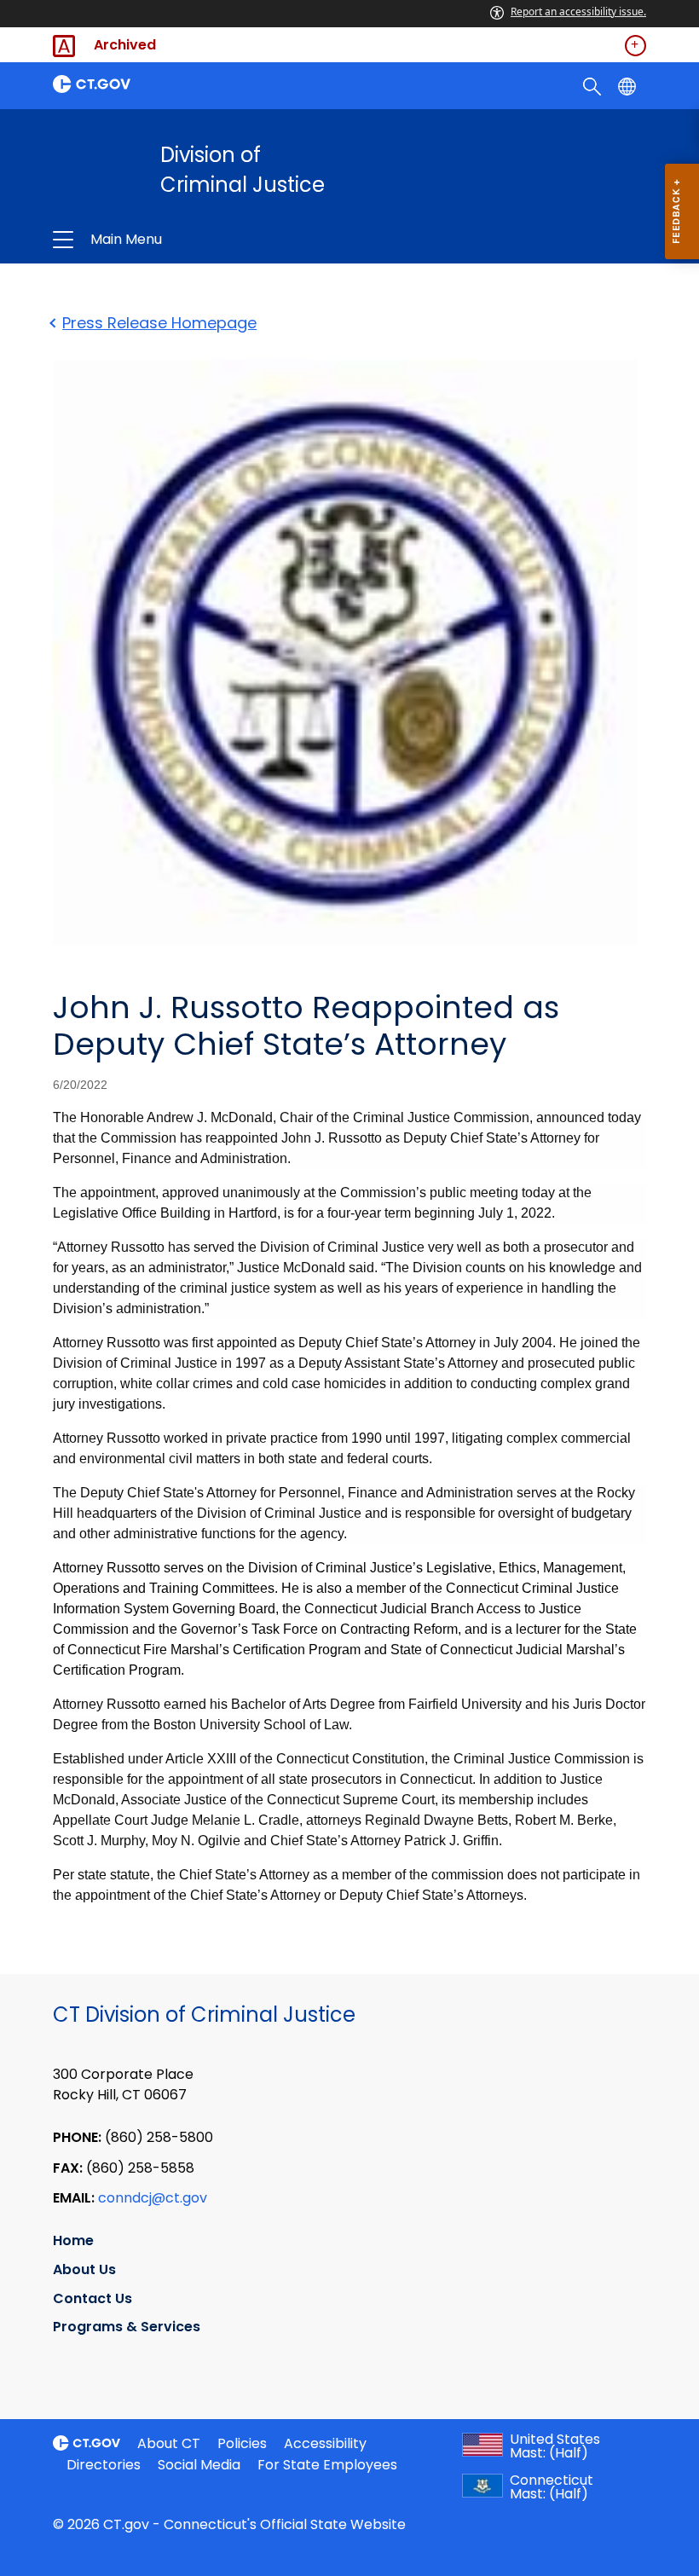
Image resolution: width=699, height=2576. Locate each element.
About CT (169, 2443)
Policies (242, 2443)
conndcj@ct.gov (153, 2198)
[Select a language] (629, 85)
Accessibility (325, 2443)
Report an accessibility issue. (578, 12)
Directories (104, 2465)
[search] (594, 85)
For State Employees (327, 2465)
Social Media (199, 2465)
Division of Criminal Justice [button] (228, 240)
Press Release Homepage (159, 323)
